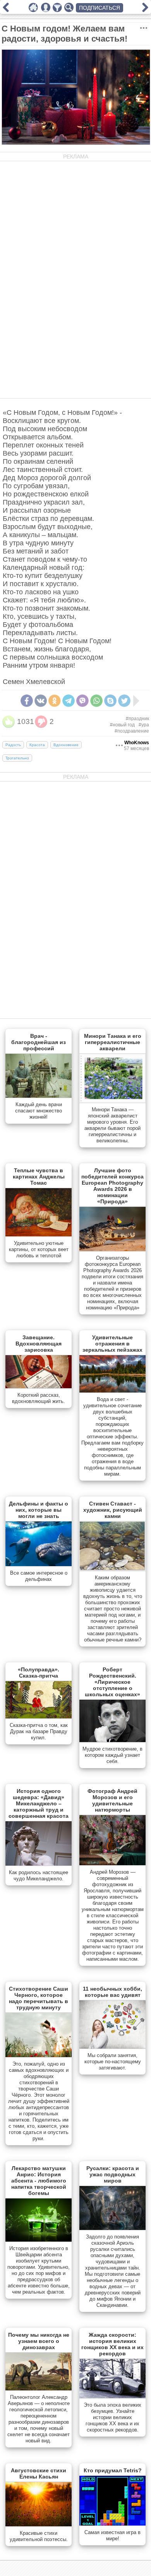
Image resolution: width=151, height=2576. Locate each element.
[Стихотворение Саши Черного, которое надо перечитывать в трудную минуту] (39, 2056)
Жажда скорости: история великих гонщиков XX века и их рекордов (112, 2344)
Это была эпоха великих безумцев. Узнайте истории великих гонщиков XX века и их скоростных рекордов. (112, 2417)
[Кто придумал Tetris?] (112, 2524)
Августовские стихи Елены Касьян (39, 2473)
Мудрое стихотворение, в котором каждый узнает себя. (112, 1755)
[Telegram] (69, 701)
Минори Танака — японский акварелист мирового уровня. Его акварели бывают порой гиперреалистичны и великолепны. (112, 1125)
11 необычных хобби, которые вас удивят (112, 1992)
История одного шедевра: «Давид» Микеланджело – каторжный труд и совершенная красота (39, 1803)
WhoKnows (137, 743)
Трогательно (17, 758)
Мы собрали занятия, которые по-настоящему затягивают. (113, 2062)
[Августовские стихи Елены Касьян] (39, 2525)
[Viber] (82, 701)
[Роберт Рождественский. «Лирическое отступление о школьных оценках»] (112, 1741)
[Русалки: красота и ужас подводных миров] (112, 2228)
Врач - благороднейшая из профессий (39, 1042)
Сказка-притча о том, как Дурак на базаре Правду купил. (39, 1731)
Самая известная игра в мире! (112, 2535)
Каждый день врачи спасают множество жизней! (39, 1111)
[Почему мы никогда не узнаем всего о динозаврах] (39, 2389)
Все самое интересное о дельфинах (39, 1576)
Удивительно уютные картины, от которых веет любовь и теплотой (39, 1249)
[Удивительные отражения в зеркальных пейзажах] (112, 1391)
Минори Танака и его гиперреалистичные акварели (113, 1042)
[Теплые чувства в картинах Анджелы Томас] (39, 1235)
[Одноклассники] (55, 701)
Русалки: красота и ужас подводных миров (113, 2174)
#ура (144, 725)
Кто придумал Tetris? (113, 2470)
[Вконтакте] (41, 701)
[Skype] (110, 701)
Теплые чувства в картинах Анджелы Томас (39, 1177)
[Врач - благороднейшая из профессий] (39, 1096)
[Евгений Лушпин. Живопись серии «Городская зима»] (145, 10)
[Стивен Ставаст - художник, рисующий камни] (112, 1569)
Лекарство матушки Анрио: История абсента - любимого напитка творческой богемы (39, 2181)
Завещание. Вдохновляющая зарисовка (39, 1344)
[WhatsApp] (96, 701)
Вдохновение (66, 745)
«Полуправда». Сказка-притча (39, 1673)
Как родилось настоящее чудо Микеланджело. (39, 1875)
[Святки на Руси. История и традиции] (6, 10)
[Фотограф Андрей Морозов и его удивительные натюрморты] (112, 1864)
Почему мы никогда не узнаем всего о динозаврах (39, 2341)
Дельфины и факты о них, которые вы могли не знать (39, 1510)
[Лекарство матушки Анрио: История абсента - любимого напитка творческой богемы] (39, 2240)
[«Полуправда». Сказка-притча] (39, 1717)
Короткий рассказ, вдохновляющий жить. (39, 1398)
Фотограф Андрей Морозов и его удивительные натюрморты (112, 1800)
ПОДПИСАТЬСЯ (100, 8)
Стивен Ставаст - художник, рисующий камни (113, 1510)
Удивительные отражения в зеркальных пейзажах (112, 1344)
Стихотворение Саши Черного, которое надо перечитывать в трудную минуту (39, 1998)
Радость (13, 745)
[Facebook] (27, 701)
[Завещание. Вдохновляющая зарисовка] (39, 1387)
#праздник (137, 719)
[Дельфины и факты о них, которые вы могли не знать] (39, 1565)
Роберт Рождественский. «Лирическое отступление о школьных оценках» (112, 1682)
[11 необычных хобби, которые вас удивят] (112, 2047)
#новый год (122, 725)
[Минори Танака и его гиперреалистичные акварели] (112, 1101)
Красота (37, 745)
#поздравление (132, 731)
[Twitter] (124, 701)
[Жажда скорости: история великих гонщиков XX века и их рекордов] (112, 2397)
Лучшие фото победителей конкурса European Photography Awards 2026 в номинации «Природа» (112, 1186)
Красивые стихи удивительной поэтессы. (39, 2536)
